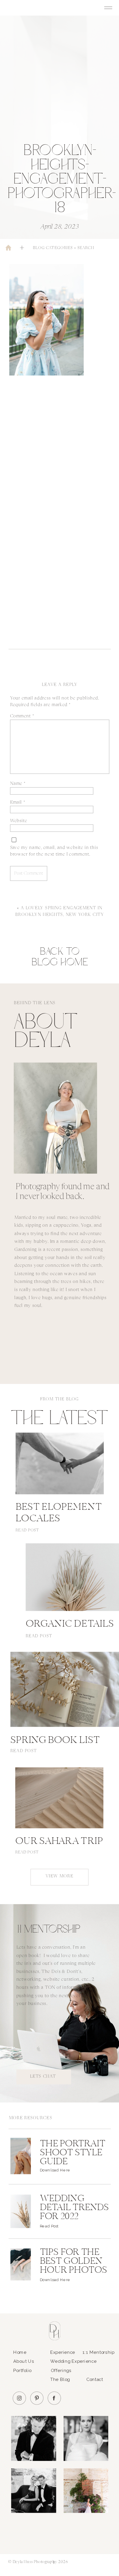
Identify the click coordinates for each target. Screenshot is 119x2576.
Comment (22, 716)
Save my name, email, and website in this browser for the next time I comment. (54, 851)
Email (18, 802)
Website (19, 821)
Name (18, 784)
